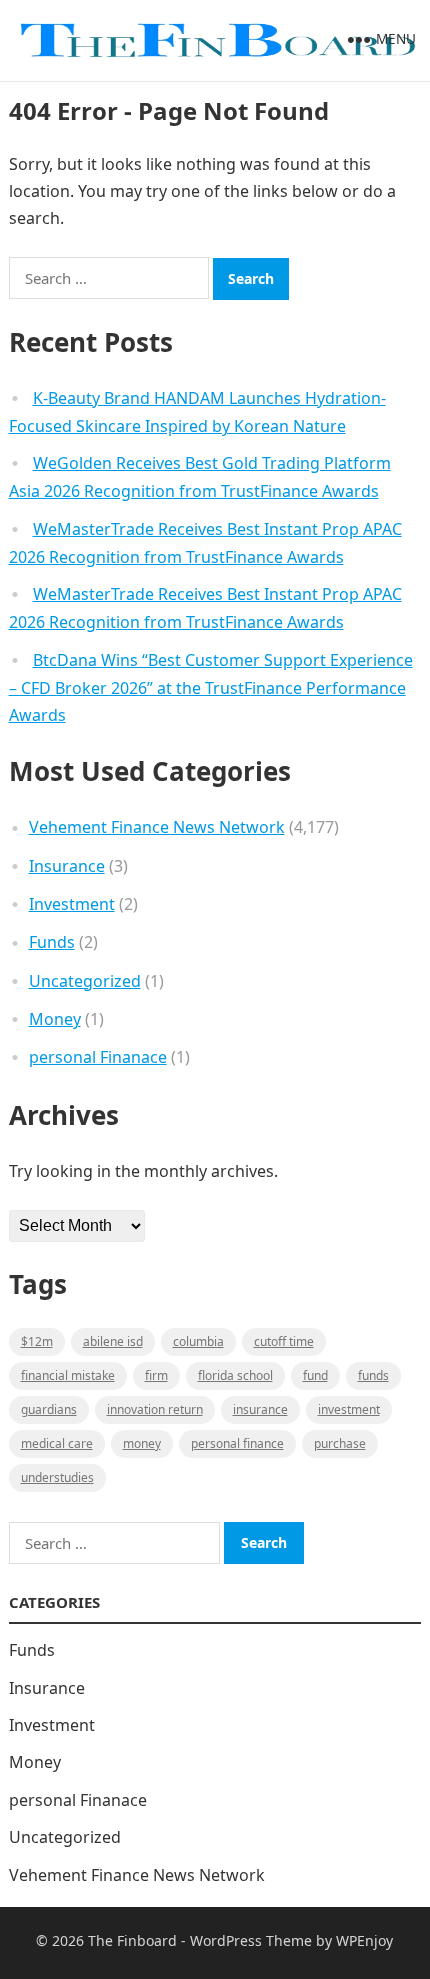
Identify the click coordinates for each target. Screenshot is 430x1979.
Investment (72, 904)
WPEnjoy (364, 1940)
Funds (52, 942)
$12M (37, 1341)
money (142, 1443)
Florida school (235, 1375)
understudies (57, 1477)
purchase (340, 1443)
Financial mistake (68, 1375)
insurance (260, 1409)
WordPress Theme (251, 1940)
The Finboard (132, 1940)
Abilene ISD (113, 1341)
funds (373, 1375)
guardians (49, 1409)
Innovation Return (155, 1409)
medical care (57, 1443)
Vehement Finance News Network (157, 827)
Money (55, 1019)
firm (156, 1375)
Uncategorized (85, 981)
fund (315, 1375)
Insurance (67, 866)
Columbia (198, 1341)
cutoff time (284, 1341)
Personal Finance (237, 1443)
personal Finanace (98, 1057)
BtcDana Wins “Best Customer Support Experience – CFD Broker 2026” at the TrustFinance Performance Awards (211, 688)
